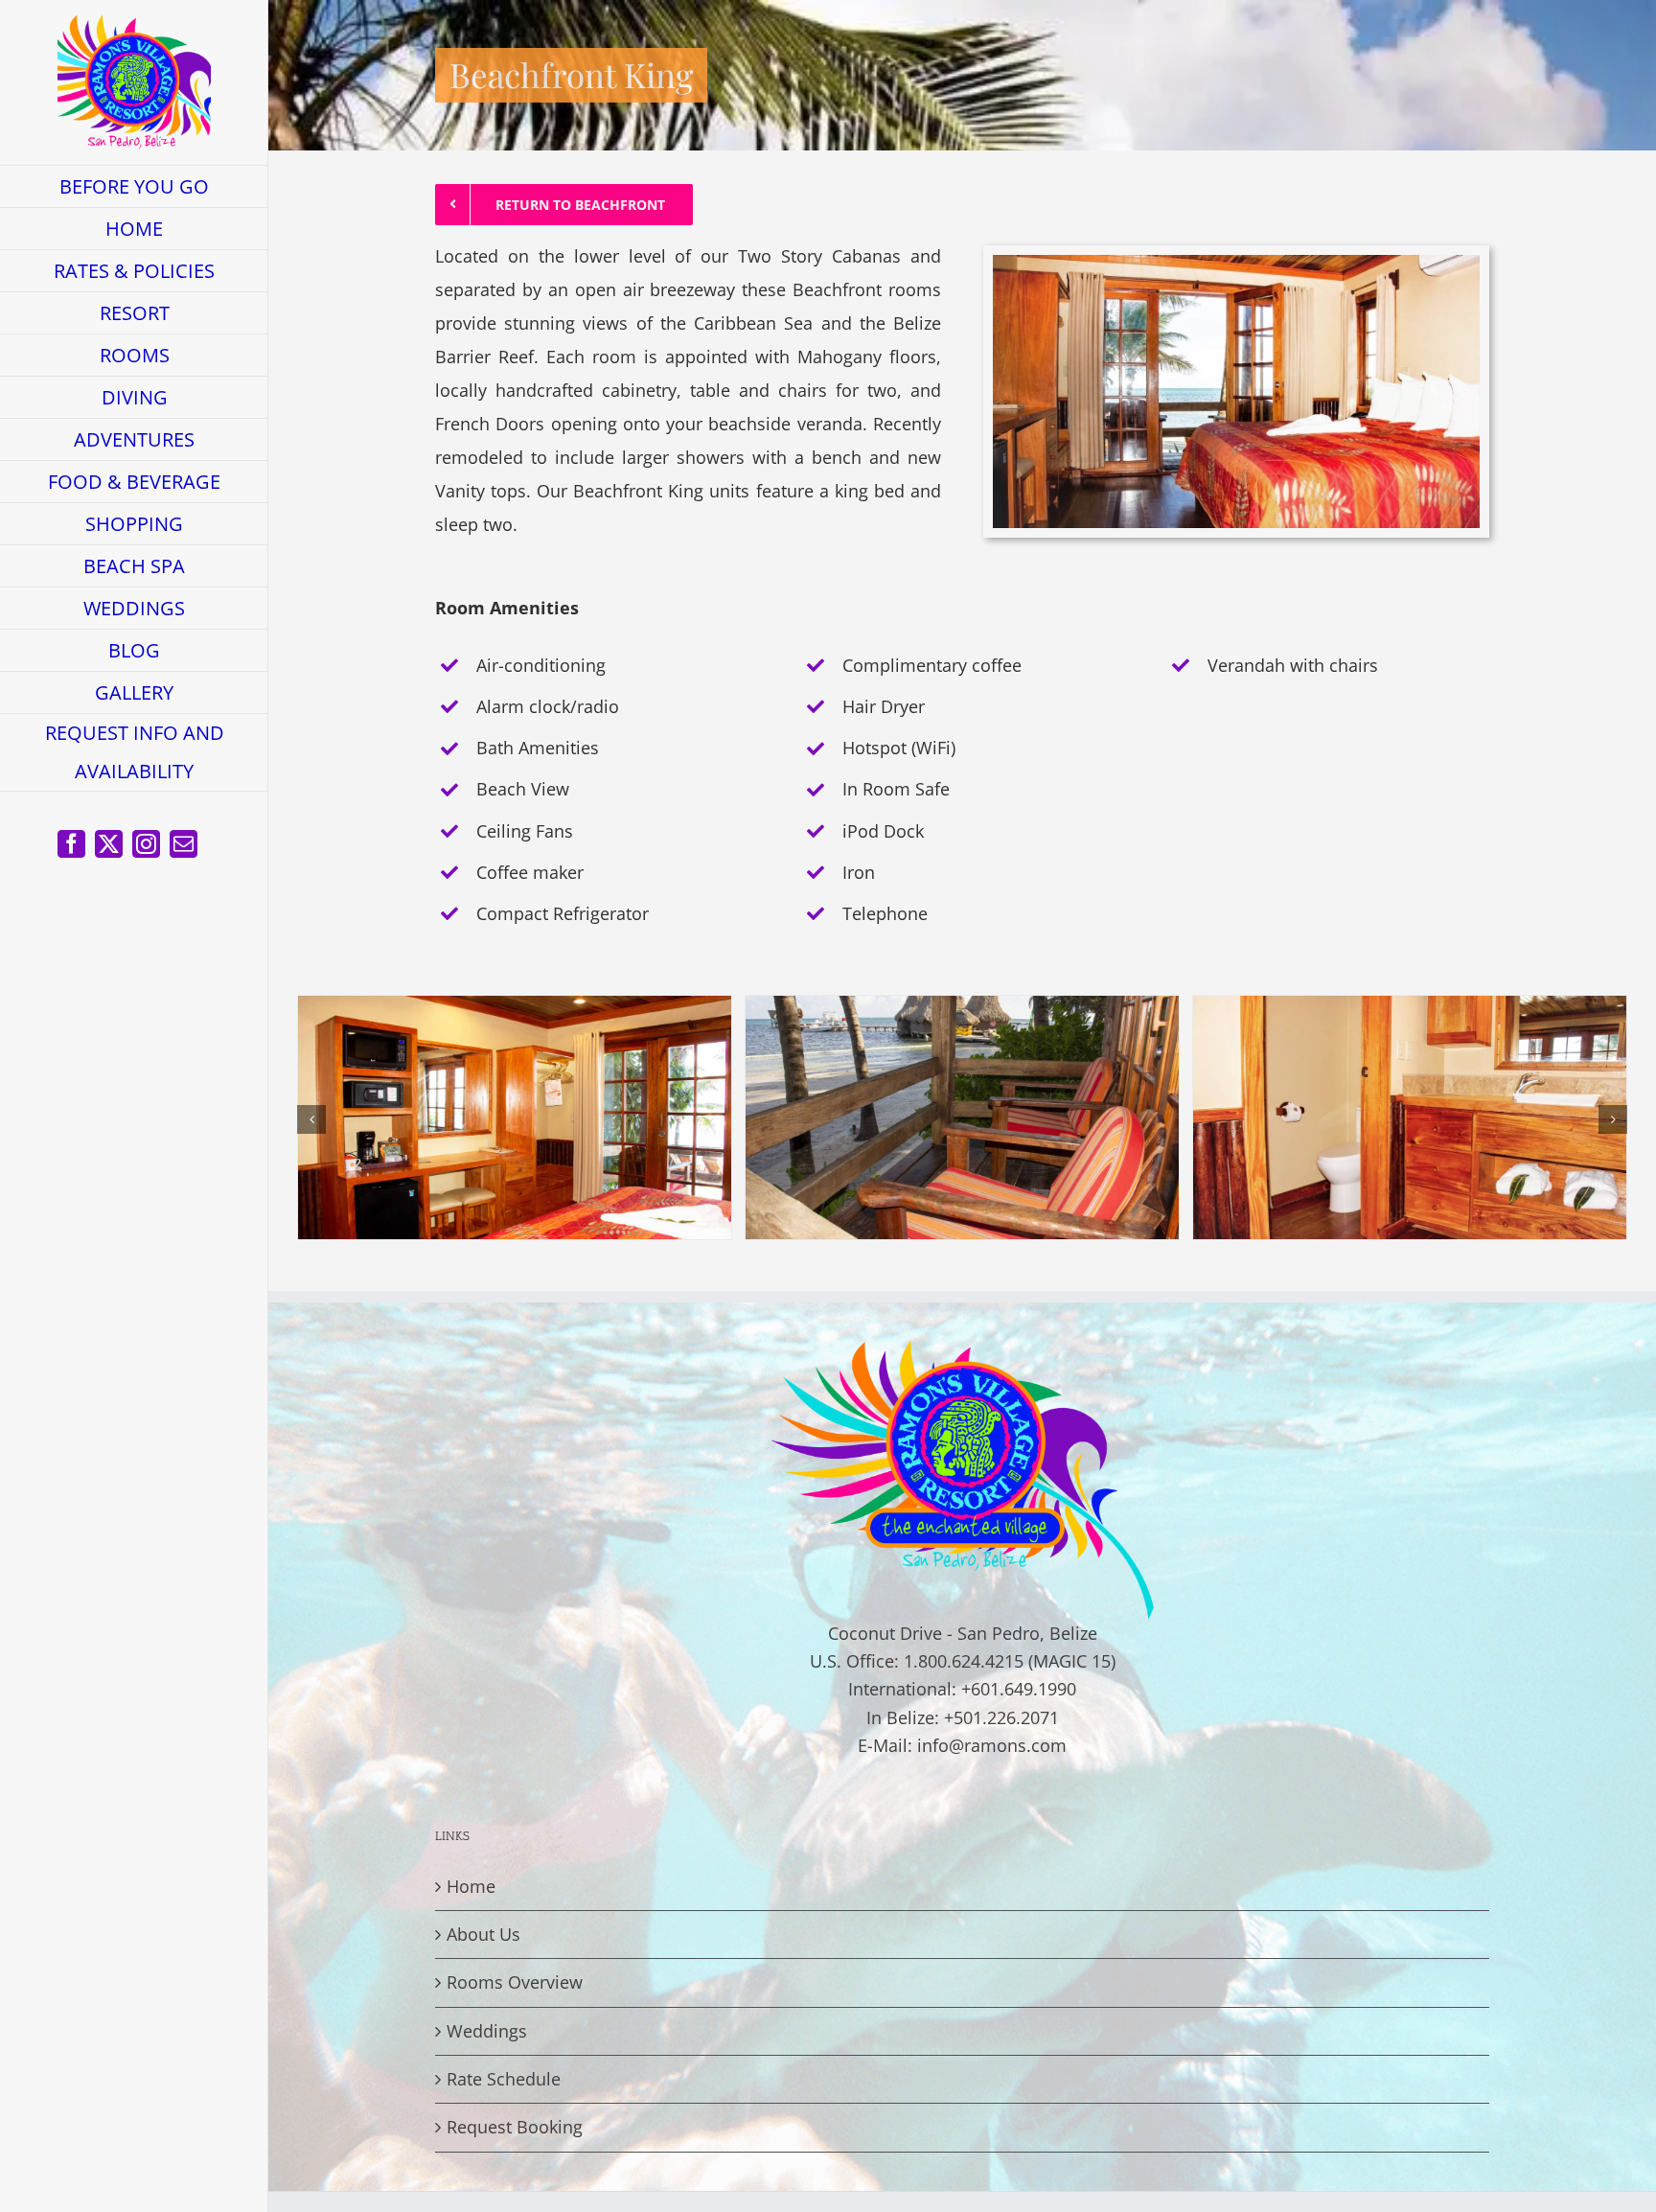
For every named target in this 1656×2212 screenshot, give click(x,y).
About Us (483, 1934)
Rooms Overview (515, 1982)
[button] (311, 1119)
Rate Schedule (504, 2079)
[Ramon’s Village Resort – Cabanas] (515, 1007)
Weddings (487, 2031)
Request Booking (515, 2127)
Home (471, 1886)
